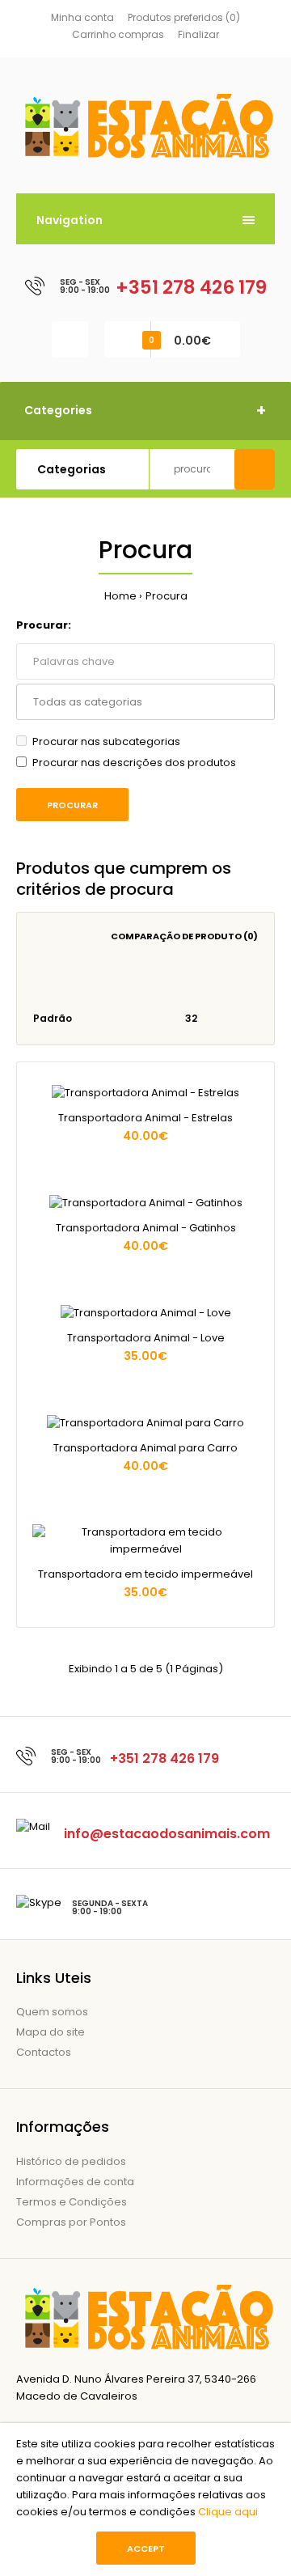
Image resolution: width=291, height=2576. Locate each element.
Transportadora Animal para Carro (145, 1448)
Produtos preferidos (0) (184, 17)
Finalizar (198, 34)
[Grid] (38, 982)
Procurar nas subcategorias (106, 741)
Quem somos (52, 2012)
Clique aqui (228, 2512)
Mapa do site (51, 2032)
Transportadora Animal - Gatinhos (146, 1228)
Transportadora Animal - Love (146, 1338)
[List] (60, 982)
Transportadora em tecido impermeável (145, 1574)
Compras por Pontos (71, 2222)
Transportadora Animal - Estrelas (145, 1118)
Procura (167, 596)
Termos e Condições (72, 2202)
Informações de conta (75, 2182)
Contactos (44, 2052)
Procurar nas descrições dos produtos (134, 763)
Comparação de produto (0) (184, 936)
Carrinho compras (118, 34)
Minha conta (82, 17)
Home (120, 596)
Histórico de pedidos (71, 2161)
